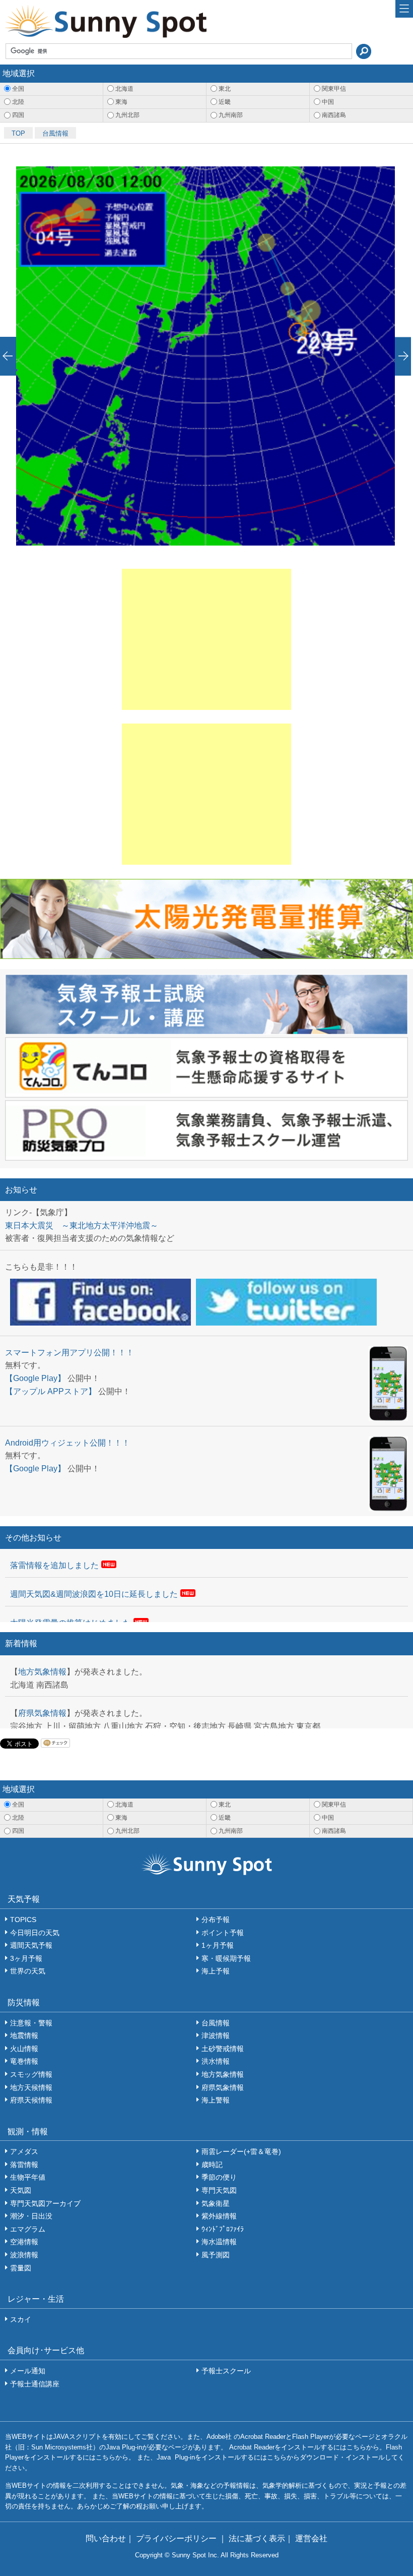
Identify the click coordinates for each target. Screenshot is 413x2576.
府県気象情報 (42, 1713)
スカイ (21, 2319)
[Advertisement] (206, 639)
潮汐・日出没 (31, 2216)
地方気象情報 (42, 1672)
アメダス (24, 2151)
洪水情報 (216, 2061)
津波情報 (216, 2035)
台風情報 (55, 133)
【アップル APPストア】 (51, 1391)
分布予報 (216, 1920)
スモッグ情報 (31, 2074)
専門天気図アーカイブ (45, 2203)
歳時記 (212, 2165)
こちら (356, 2447)
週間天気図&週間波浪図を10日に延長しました (94, 1594)
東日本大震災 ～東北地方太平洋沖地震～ (82, 1225)
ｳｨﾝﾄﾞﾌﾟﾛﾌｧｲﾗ (223, 2229)
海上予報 (216, 1971)
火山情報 (24, 2049)
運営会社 (311, 2538)
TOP (18, 133)
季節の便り (219, 2177)
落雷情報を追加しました (54, 1565)
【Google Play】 (35, 1378)
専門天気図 (219, 2190)
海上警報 (216, 2100)
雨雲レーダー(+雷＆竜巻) (241, 2151)
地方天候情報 (31, 2087)
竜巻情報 (24, 2061)
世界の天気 (28, 1971)
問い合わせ (106, 2538)
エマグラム (28, 2229)
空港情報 (24, 2242)
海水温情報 (219, 2242)
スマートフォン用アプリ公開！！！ (70, 1353)
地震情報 (24, 2035)
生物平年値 (28, 2177)
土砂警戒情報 (223, 2049)
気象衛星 (216, 2203)
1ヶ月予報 (218, 1945)
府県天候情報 (31, 2100)
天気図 (21, 2190)
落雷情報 (24, 2165)
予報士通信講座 (35, 2384)
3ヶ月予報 (26, 1958)
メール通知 (28, 2371)
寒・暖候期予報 (226, 1958)
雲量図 (21, 2268)
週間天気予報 (31, 1945)
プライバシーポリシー (177, 2538)
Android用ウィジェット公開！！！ (67, 1443)
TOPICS (23, 1920)
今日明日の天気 (35, 1933)
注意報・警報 (31, 2023)
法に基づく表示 (257, 2538)
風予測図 (216, 2255)
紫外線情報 (219, 2216)
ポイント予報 (223, 1933)
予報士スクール (226, 2371)
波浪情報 (24, 2255)
